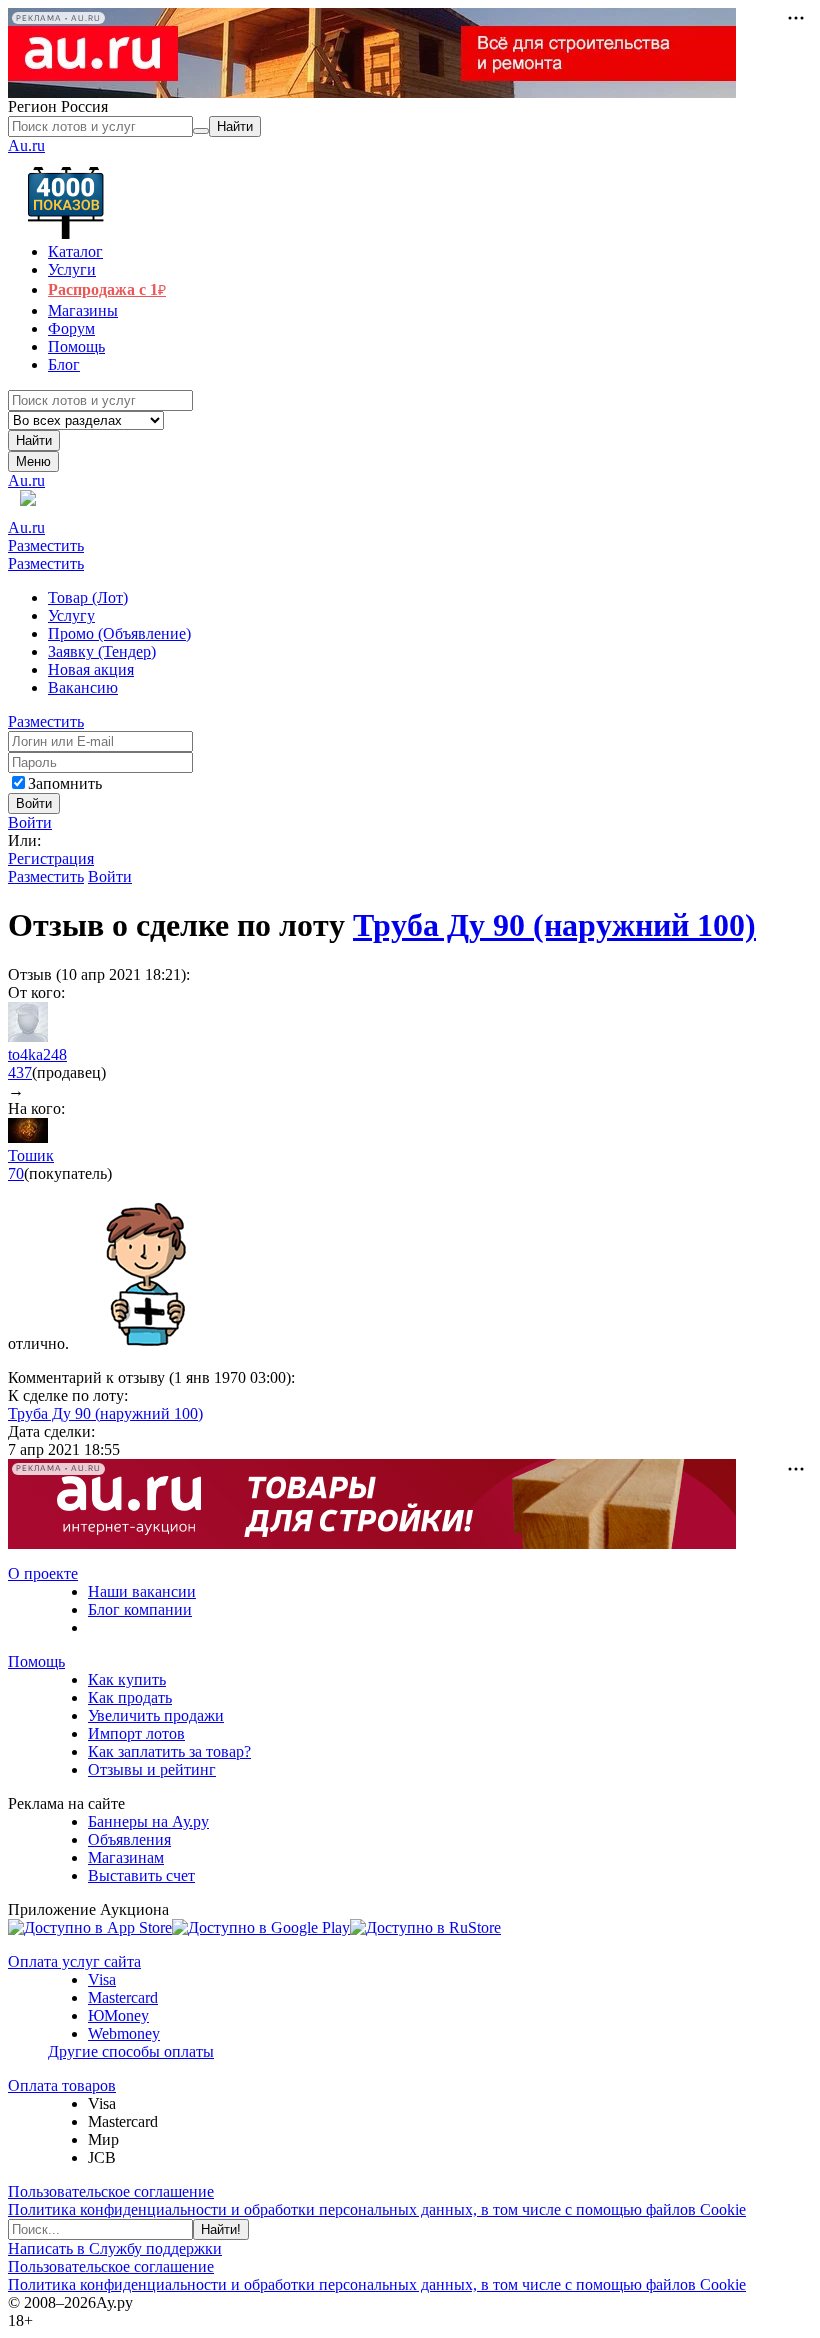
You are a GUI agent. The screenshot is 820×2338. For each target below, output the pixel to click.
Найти (34, 440)
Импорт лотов (136, 1733)
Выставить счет (141, 1875)
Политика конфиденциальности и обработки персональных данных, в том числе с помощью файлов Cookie (377, 2209)
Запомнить (65, 783)
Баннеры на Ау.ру (148, 1821)
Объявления (129, 1839)
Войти (30, 822)
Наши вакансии (142, 1591)
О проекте (43, 1573)
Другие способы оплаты (131, 2051)
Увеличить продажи (156, 1715)
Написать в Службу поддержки (115, 2248)
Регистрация (51, 858)
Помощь (36, 1661)
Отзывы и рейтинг (152, 1769)
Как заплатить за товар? (169, 1751)
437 (20, 1072)
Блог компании (140, 1609)
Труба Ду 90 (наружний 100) (554, 925)
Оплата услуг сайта (74, 1961)
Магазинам (126, 1857)
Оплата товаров (62, 2085)
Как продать (130, 1697)
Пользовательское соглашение (111, 2191)
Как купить (127, 1679)
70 (16, 1173)
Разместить (46, 545)
